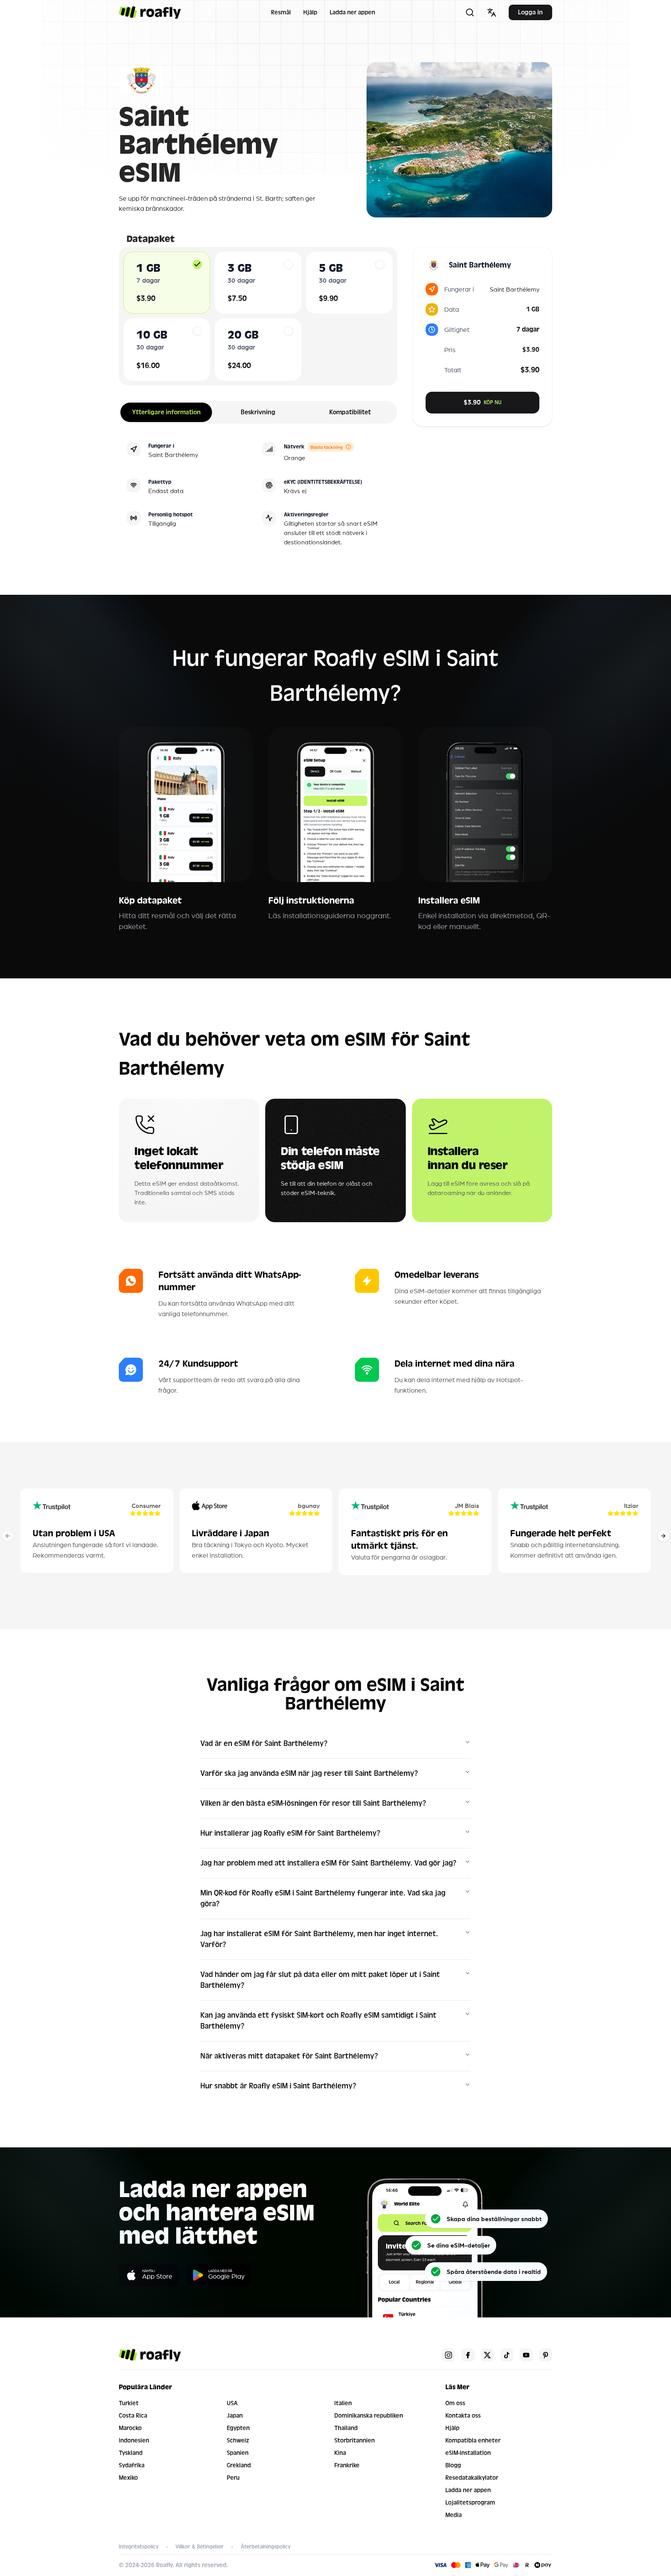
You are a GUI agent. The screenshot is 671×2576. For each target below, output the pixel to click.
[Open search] (470, 12)
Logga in (530, 12)
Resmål (281, 12)
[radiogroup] (258, 316)
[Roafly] (150, 12)
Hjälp (310, 12)
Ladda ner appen (352, 12)
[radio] (197, 264)
